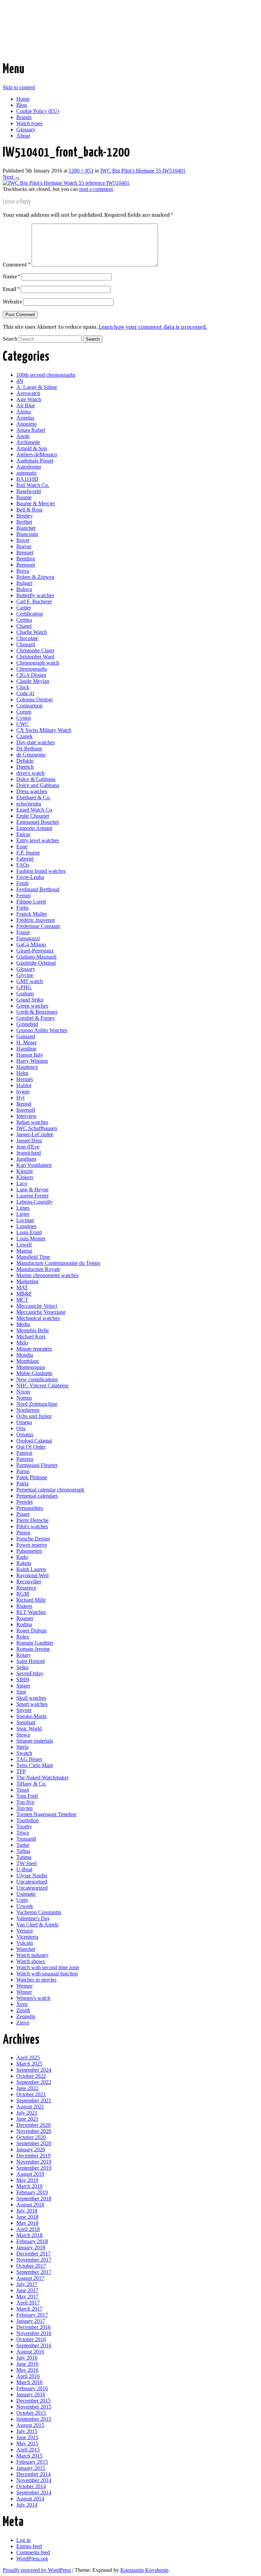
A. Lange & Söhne (37, 387)
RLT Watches (31, 1612)
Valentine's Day (33, 1918)
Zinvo (23, 2023)
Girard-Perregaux (35, 951)
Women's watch (33, 1998)
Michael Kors (31, 1336)
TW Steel (27, 1863)
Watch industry (32, 1955)
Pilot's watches (32, 1526)
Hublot (24, 1085)
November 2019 (34, 2162)
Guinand (26, 1036)
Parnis (23, 1471)
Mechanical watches (38, 1318)
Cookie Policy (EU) (38, 111)
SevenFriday (30, 1673)
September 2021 (34, 2100)
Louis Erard (29, 1232)
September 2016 (34, 2345)
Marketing (27, 1281)
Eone (22, 846)
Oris (21, 1428)
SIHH (23, 1680)
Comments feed (33, 2552)
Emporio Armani (34, 828)
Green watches (32, 1006)
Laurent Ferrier (32, 1196)
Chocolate (27, 638)
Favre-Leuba (30, 877)
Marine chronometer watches (47, 1275)
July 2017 (27, 2284)
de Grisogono (31, 755)
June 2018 (27, 2217)
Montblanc (28, 1361)
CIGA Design (31, 675)
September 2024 (34, 2070)
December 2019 (33, 2156)
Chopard (26, 644)
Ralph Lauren (31, 1569)
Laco (22, 1183)
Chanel (24, 626)
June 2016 (27, 2364)
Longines (26, 1226)
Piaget (23, 1514)
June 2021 (27, 2119)
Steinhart (26, 1722)
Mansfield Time (33, 1257)
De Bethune (29, 748)
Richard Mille (31, 1600)
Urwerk (25, 1906)
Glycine (25, 975)
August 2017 (30, 2278)
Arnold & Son (32, 448)
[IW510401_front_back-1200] (66, 183)
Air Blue (26, 405)
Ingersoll (26, 1110)
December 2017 (33, 2254)
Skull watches (31, 1698)
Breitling (26, 559)
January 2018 (31, 2247)
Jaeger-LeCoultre (35, 1134)
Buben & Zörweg (35, 577)
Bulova (24, 589)
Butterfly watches (35, 595)
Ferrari (23, 895)
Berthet (24, 522)
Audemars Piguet (35, 461)
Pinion (23, 1532)
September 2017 (34, 2272)
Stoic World (29, 1729)
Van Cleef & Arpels (37, 1925)
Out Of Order (31, 1447)
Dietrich (25, 767)
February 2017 (32, 2315)
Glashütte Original (36, 963)
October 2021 (31, 2094)
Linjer (23, 1214)
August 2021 (30, 2107)
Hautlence (27, 1067)
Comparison (29, 706)
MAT (22, 1287)
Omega (24, 1422)
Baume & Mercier (36, 503)
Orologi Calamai (34, 1441)
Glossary (26, 129)
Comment (16, 264)
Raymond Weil (32, 1575)
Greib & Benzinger (37, 1012)
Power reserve (32, 1545)
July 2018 (27, 2211)
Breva (23, 571)
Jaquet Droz (29, 1140)
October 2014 (31, 2486)
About (23, 136)
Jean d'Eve (28, 1147)
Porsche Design (33, 1539)
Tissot (23, 1790)
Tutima (24, 1857)
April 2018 (28, 2229)
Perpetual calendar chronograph (50, 1490)
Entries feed (29, 2546)
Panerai (24, 1453)
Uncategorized (32, 1888)
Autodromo (29, 467)
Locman (25, 1220)
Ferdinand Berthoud (38, 889)
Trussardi (26, 1839)
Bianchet (26, 528)
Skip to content (19, 87)
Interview (27, 1116)
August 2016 (30, 2352)
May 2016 (27, 2370)
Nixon (23, 1392)
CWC (23, 724)
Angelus (25, 418)
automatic (27, 473)
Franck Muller (32, 914)
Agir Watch (29, 399)
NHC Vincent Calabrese (42, 1385)
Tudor (23, 1845)
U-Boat (24, 1869)
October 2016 (31, 2339)
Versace (25, 1931)
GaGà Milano (31, 944)
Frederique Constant (38, 926)
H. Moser (27, 1042)
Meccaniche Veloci (37, 1306)
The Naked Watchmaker (42, 1778)
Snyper (24, 1710)
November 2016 (34, 2333)
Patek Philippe (32, 1477)
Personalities (30, 1508)
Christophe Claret (35, 650)
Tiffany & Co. (31, 1784)
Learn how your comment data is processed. (153, 327)
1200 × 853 (81, 171)
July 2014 (27, 2505)
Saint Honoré (31, 1661)
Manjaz (24, 1251)
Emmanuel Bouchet (38, 822)
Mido (22, 1343)
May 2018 (27, 2223)
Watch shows (31, 1961)
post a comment (96, 189)
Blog (22, 105)
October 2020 (31, 2137)
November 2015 (34, 2407)
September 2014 (34, 2492)
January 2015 (31, 2468)
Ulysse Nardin (32, 1876)
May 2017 (27, 2296)
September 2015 (34, 2419)
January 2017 (31, 2321)
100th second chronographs (46, 375)
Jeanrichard (29, 1153)
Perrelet (24, 1502)
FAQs (23, 865)
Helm (22, 1073)
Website (12, 301)
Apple (23, 436)
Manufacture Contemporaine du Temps (58, 1263)
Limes (23, 1208)
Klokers (25, 1177)
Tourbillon (28, 1820)
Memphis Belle (33, 1330)
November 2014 (34, 2480)
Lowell (24, 1245)
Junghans (26, 1159)
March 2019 (29, 2186)
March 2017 (29, 2309)
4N (20, 381)
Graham (25, 993)
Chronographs (32, 669)
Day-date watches (36, 742)
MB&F (24, 1294)
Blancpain (27, 534)
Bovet (23, 540)
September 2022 (34, 2082)
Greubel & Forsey (36, 1018)
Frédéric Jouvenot (36, 920)
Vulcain (25, 1943)
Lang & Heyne (32, 1189)
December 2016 (33, 2327)
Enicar (23, 834)
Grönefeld (27, 1024)
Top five (25, 1802)
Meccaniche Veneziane (41, 1312)
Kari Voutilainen (34, 1165)
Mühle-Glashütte (34, 1373)
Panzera (25, 1459)
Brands (24, 117)
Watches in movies (36, 1980)
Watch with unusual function (47, 1974)
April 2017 (28, 2303)
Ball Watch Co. (33, 485)
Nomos (24, 1398)
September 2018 (34, 2198)
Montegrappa (31, 1367)
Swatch (24, 1753)
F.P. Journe (28, 853)
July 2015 (27, 2431)
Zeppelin (26, 2016)
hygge (23, 1091)
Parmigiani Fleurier (37, 1465)
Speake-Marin (31, 1716)
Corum (24, 712)
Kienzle (25, 1171)
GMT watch (30, 981)
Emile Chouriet (33, 816)
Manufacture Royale (38, 1269)
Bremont (26, 565)
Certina (24, 620)
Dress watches (32, 791)
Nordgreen (28, 1410)
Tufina (23, 1851)
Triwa (23, 1833)
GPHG (24, 987)
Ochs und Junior (34, 1416)
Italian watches (32, 1122)
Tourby (24, 1827)
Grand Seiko (30, 1000)
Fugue (23, 932)
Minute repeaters (34, 1349)
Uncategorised (32, 1882)
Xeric (22, 2004)
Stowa (23, 1735)
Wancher (26, 1949)
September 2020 (34, 2143)
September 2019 (34, 2168)
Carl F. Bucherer (34, 601)
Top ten (24, 1808)
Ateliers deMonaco (37, 454)
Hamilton (26, 1049)
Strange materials (35, 1741)
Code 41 (25, 693)
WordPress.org (32, 2558)
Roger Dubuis (31, 1631)
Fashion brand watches (41, 871)
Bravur (24, 546)
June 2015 (27, 2437)
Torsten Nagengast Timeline (46, 1814)
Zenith (23, 2010)
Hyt (20, 1098)
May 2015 (27, 2443)
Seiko (22, 1667)
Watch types (29, 123)
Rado (22, 1557)
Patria (22, 1483)
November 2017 (34, 2260)
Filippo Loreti (31, 902)
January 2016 (31, 2394)
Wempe (24, 1986)
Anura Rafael (31, 430)
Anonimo (27, 424)
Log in (23, 2540)
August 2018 (30, 2205)
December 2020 (33, 2125)
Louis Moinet (31, 1238)
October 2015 (31, 2413)
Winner (24, 1992)
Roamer (25, 1618)
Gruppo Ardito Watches (42, 1030)
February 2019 (32, 2192)
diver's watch (30, 773)
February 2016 (32, 2388)
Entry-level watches (38, 840)
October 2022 (31, 2076)
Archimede (28, 442)
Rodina (24, 1624)
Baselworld (29, 491)
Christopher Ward (35, 657)
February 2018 (32, 2241)
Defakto (25, 761)
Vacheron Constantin (39, 1912)
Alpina (24, 412)
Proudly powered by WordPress (37, 2570)
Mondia (25, 1355)
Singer (23, 1686)
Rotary (24, 1655)
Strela (22, 1747)
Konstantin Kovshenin (144, 2570)
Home (23, 99)
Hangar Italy (30, 1055)
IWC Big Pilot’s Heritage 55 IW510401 (143, 171)
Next (11, 177)
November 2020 (34, 2131)
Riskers (24, 1606)
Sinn (21, 1692)
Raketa (24, 1563)
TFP (21, 1771)
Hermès (25, 1079)
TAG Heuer (29, 1759)
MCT (22, 1300)
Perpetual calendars (37, 1496)
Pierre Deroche (32, 1520)
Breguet (25, 552)
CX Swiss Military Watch (44, 730)
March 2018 (29, 2235)
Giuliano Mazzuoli (36, 957)
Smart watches (32, 1704)
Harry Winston (32, 1061)
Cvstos (24, 718)
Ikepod (24, 1104)
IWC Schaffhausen (37, 1128)
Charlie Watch (32, 632)
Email (11, 289)
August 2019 (30, 2174)
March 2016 (29, 2382)
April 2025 (28, 2058)
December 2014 (33, 2474)
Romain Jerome (33, 1649)
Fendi (22, 883)
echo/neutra (29, 804)
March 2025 (29, 2064)
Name (11, 276)
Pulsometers (29, 1551)
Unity (22, 1900)
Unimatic (26, 1894)
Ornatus (25, 1434)
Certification (30, 614)
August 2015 (30, 2425)
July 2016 (27, 2358)
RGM (23, 1594)
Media (23, 1324)
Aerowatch (28, 393)
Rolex (23, 1637)
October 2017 (31, 2266)
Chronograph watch (38, 663)
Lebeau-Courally (34, 1202)
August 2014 (30, 2499)
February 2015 (32, 2462)
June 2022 (27, 2088)
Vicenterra (27, 1937)
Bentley (25, 516)
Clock (23, 687)
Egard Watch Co (34, 810)
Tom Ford (27, 1796)
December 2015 (33, 2401)
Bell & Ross (29, 510)
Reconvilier (29, 1582)
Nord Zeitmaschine (37, 1404)
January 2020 (31, 2149)
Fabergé (25, 859)
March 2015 (29, 2456)
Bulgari (24, 583)
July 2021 (27, 2113)
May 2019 (27, 2180)
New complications (37, 1379)
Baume (24, 497)
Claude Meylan (33, 681)
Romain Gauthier (35, 1643)
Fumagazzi (28, 938)
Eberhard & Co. (33, 797)
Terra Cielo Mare (35, 1765)
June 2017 (27, 2290)
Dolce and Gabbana (38, 785)
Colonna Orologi (34, 699)
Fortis (22, 908)
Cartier (24, 608)
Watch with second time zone (48, 1967)
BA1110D (27, 479)
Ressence (26, 1588)
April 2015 (28, 2450)
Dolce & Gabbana (36, 779)
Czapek (24, 736)
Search (10, 339)
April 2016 (28, 2376)
